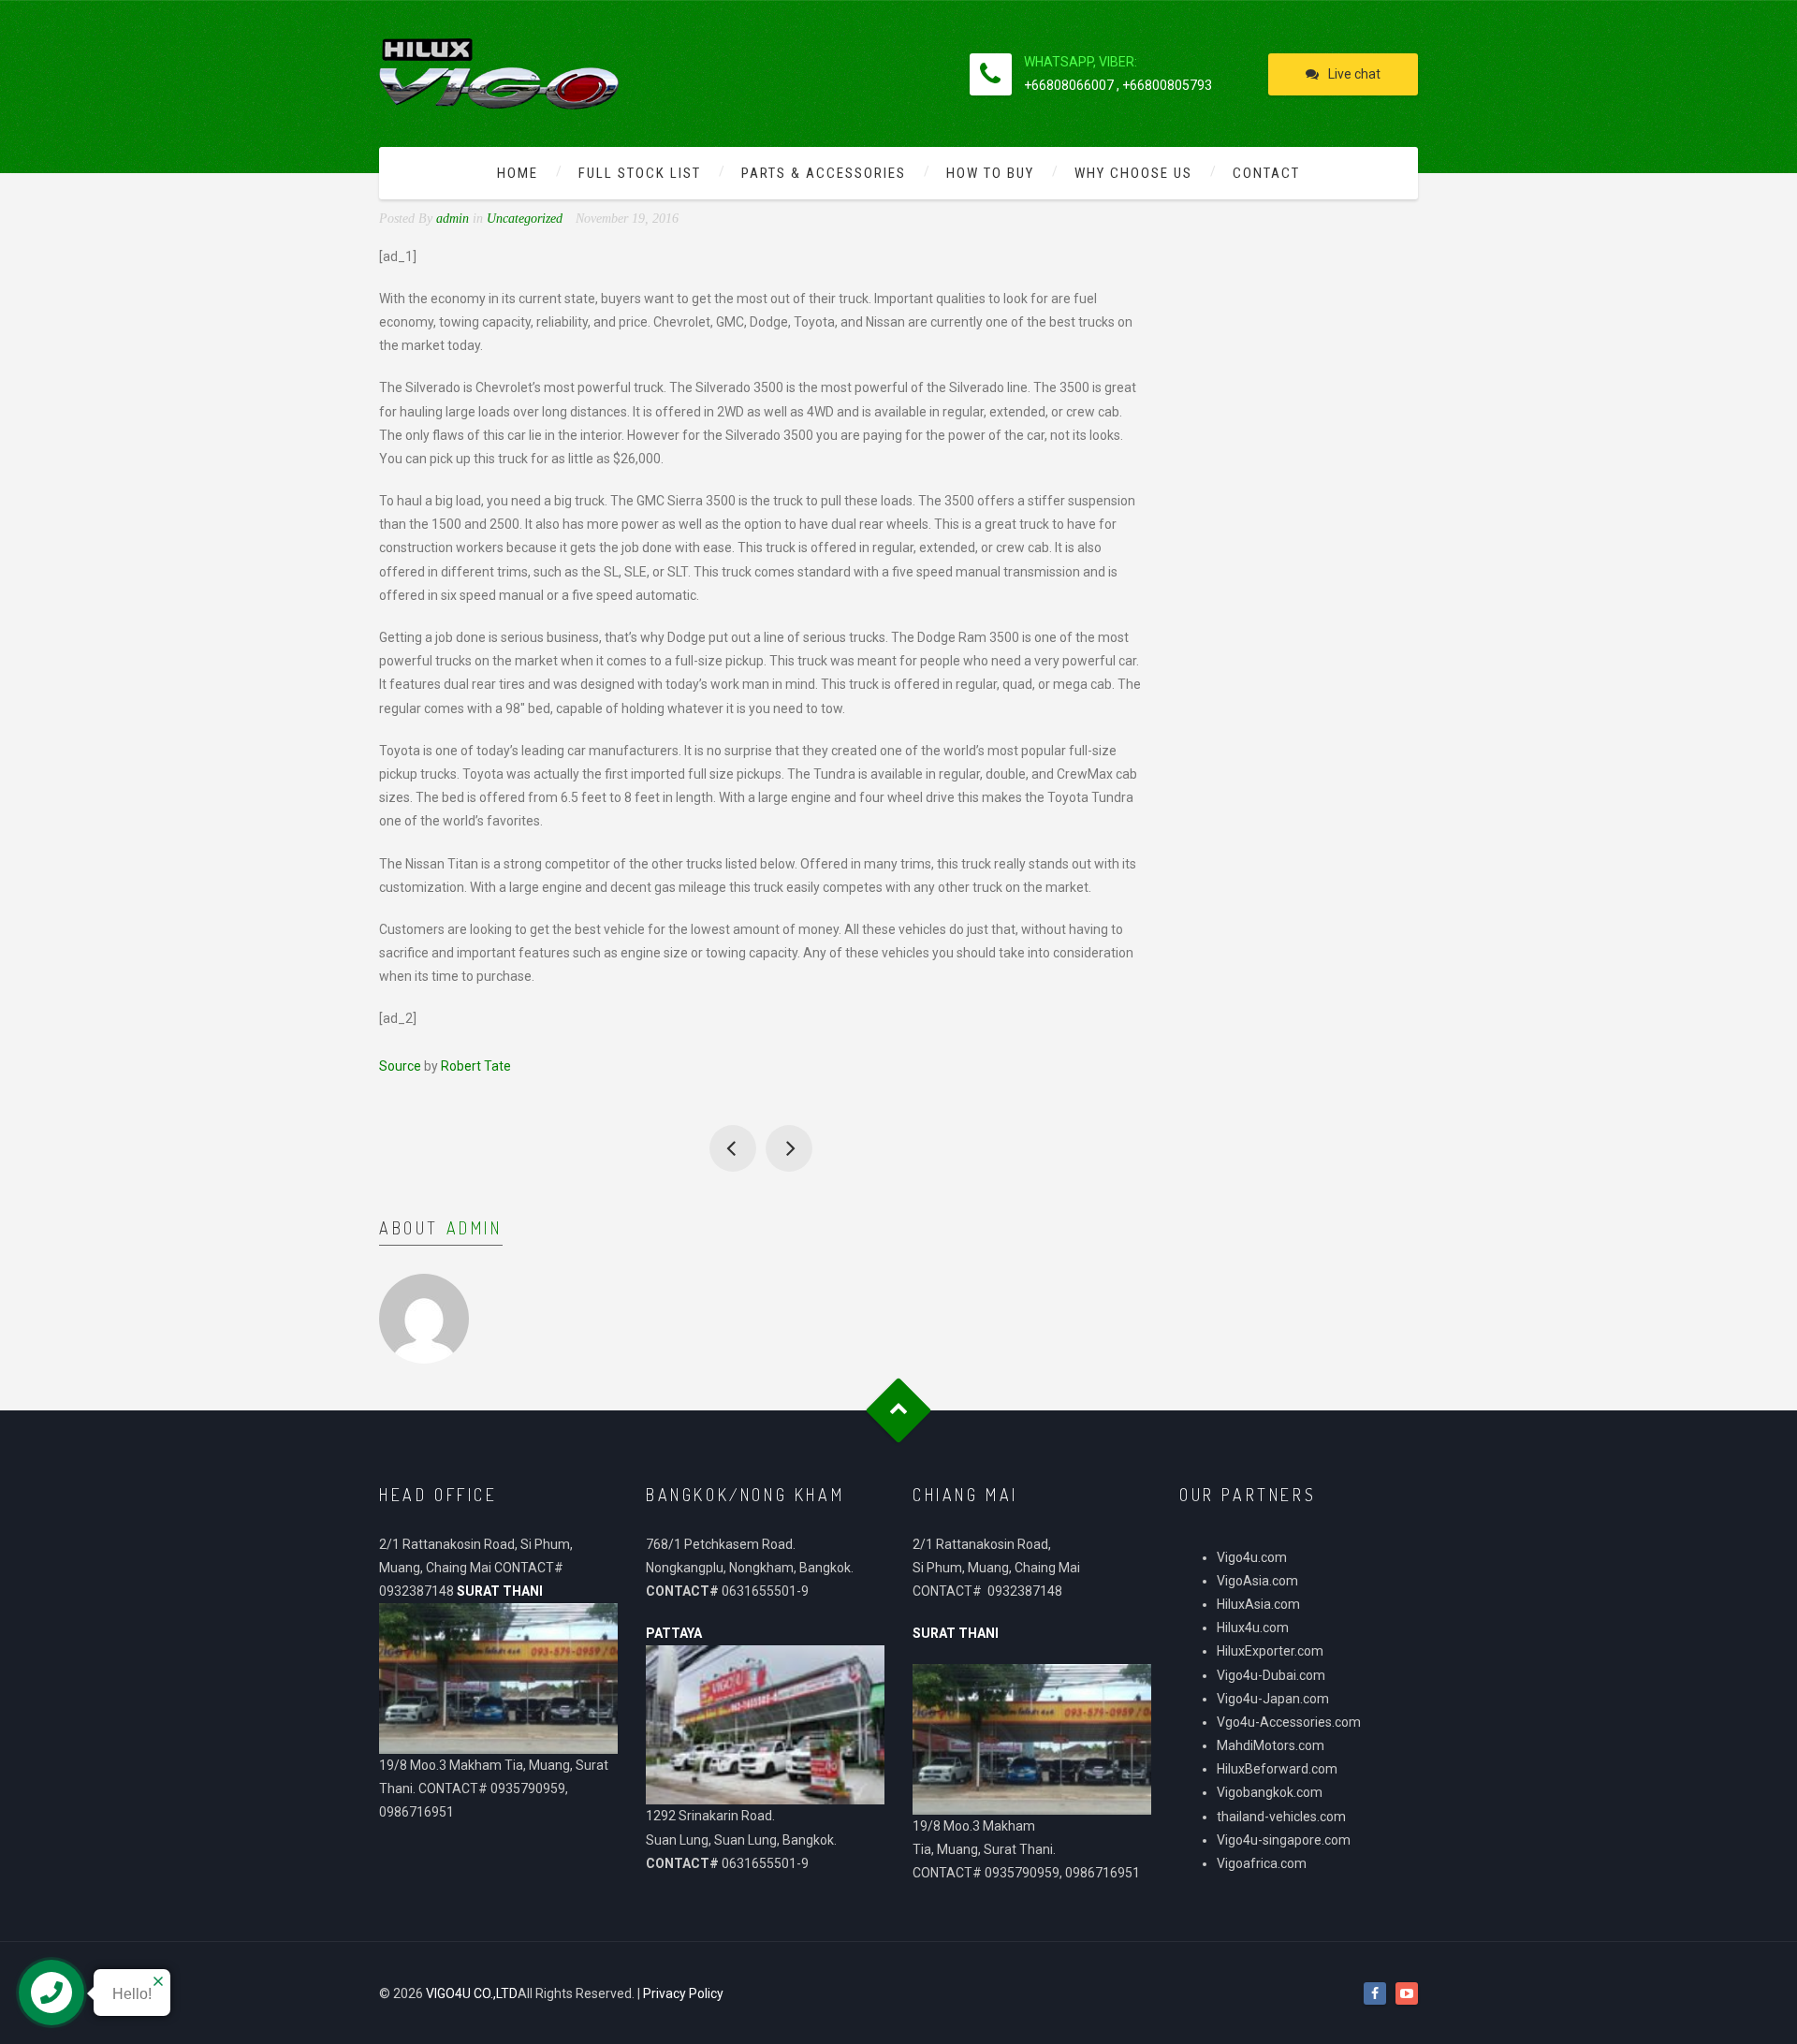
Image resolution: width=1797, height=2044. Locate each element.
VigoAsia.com (1257, 1581)
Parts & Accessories (824, 173)
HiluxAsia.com (1258, 1604)
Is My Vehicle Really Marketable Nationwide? (789, 1148)
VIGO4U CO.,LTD (472, 1993)
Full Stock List (640, 173)
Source (400, 1066)
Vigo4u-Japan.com (1273, 1699)
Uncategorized (525, 219)
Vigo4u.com (1252, 1557)
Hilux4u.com (1253, 1628)
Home (518, 173)
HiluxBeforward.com (1277, 1769)
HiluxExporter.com (1270, 1651)
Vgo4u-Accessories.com (1289, 1722)
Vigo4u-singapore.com (1284, 1840)
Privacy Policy (683, 1993)
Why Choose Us (1133, 173)
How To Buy (990, 173)
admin (475, 1228)
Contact (1266, 173)
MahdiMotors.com (1271, 1745)
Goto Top (899, 1410)
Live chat (1354, 74)
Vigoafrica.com (1262, 1863)
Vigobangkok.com (1270, 1792)
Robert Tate (476, 1066)
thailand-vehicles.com (1283, 1817)
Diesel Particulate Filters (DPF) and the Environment (733, 1148)
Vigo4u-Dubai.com (1271, 1675)
